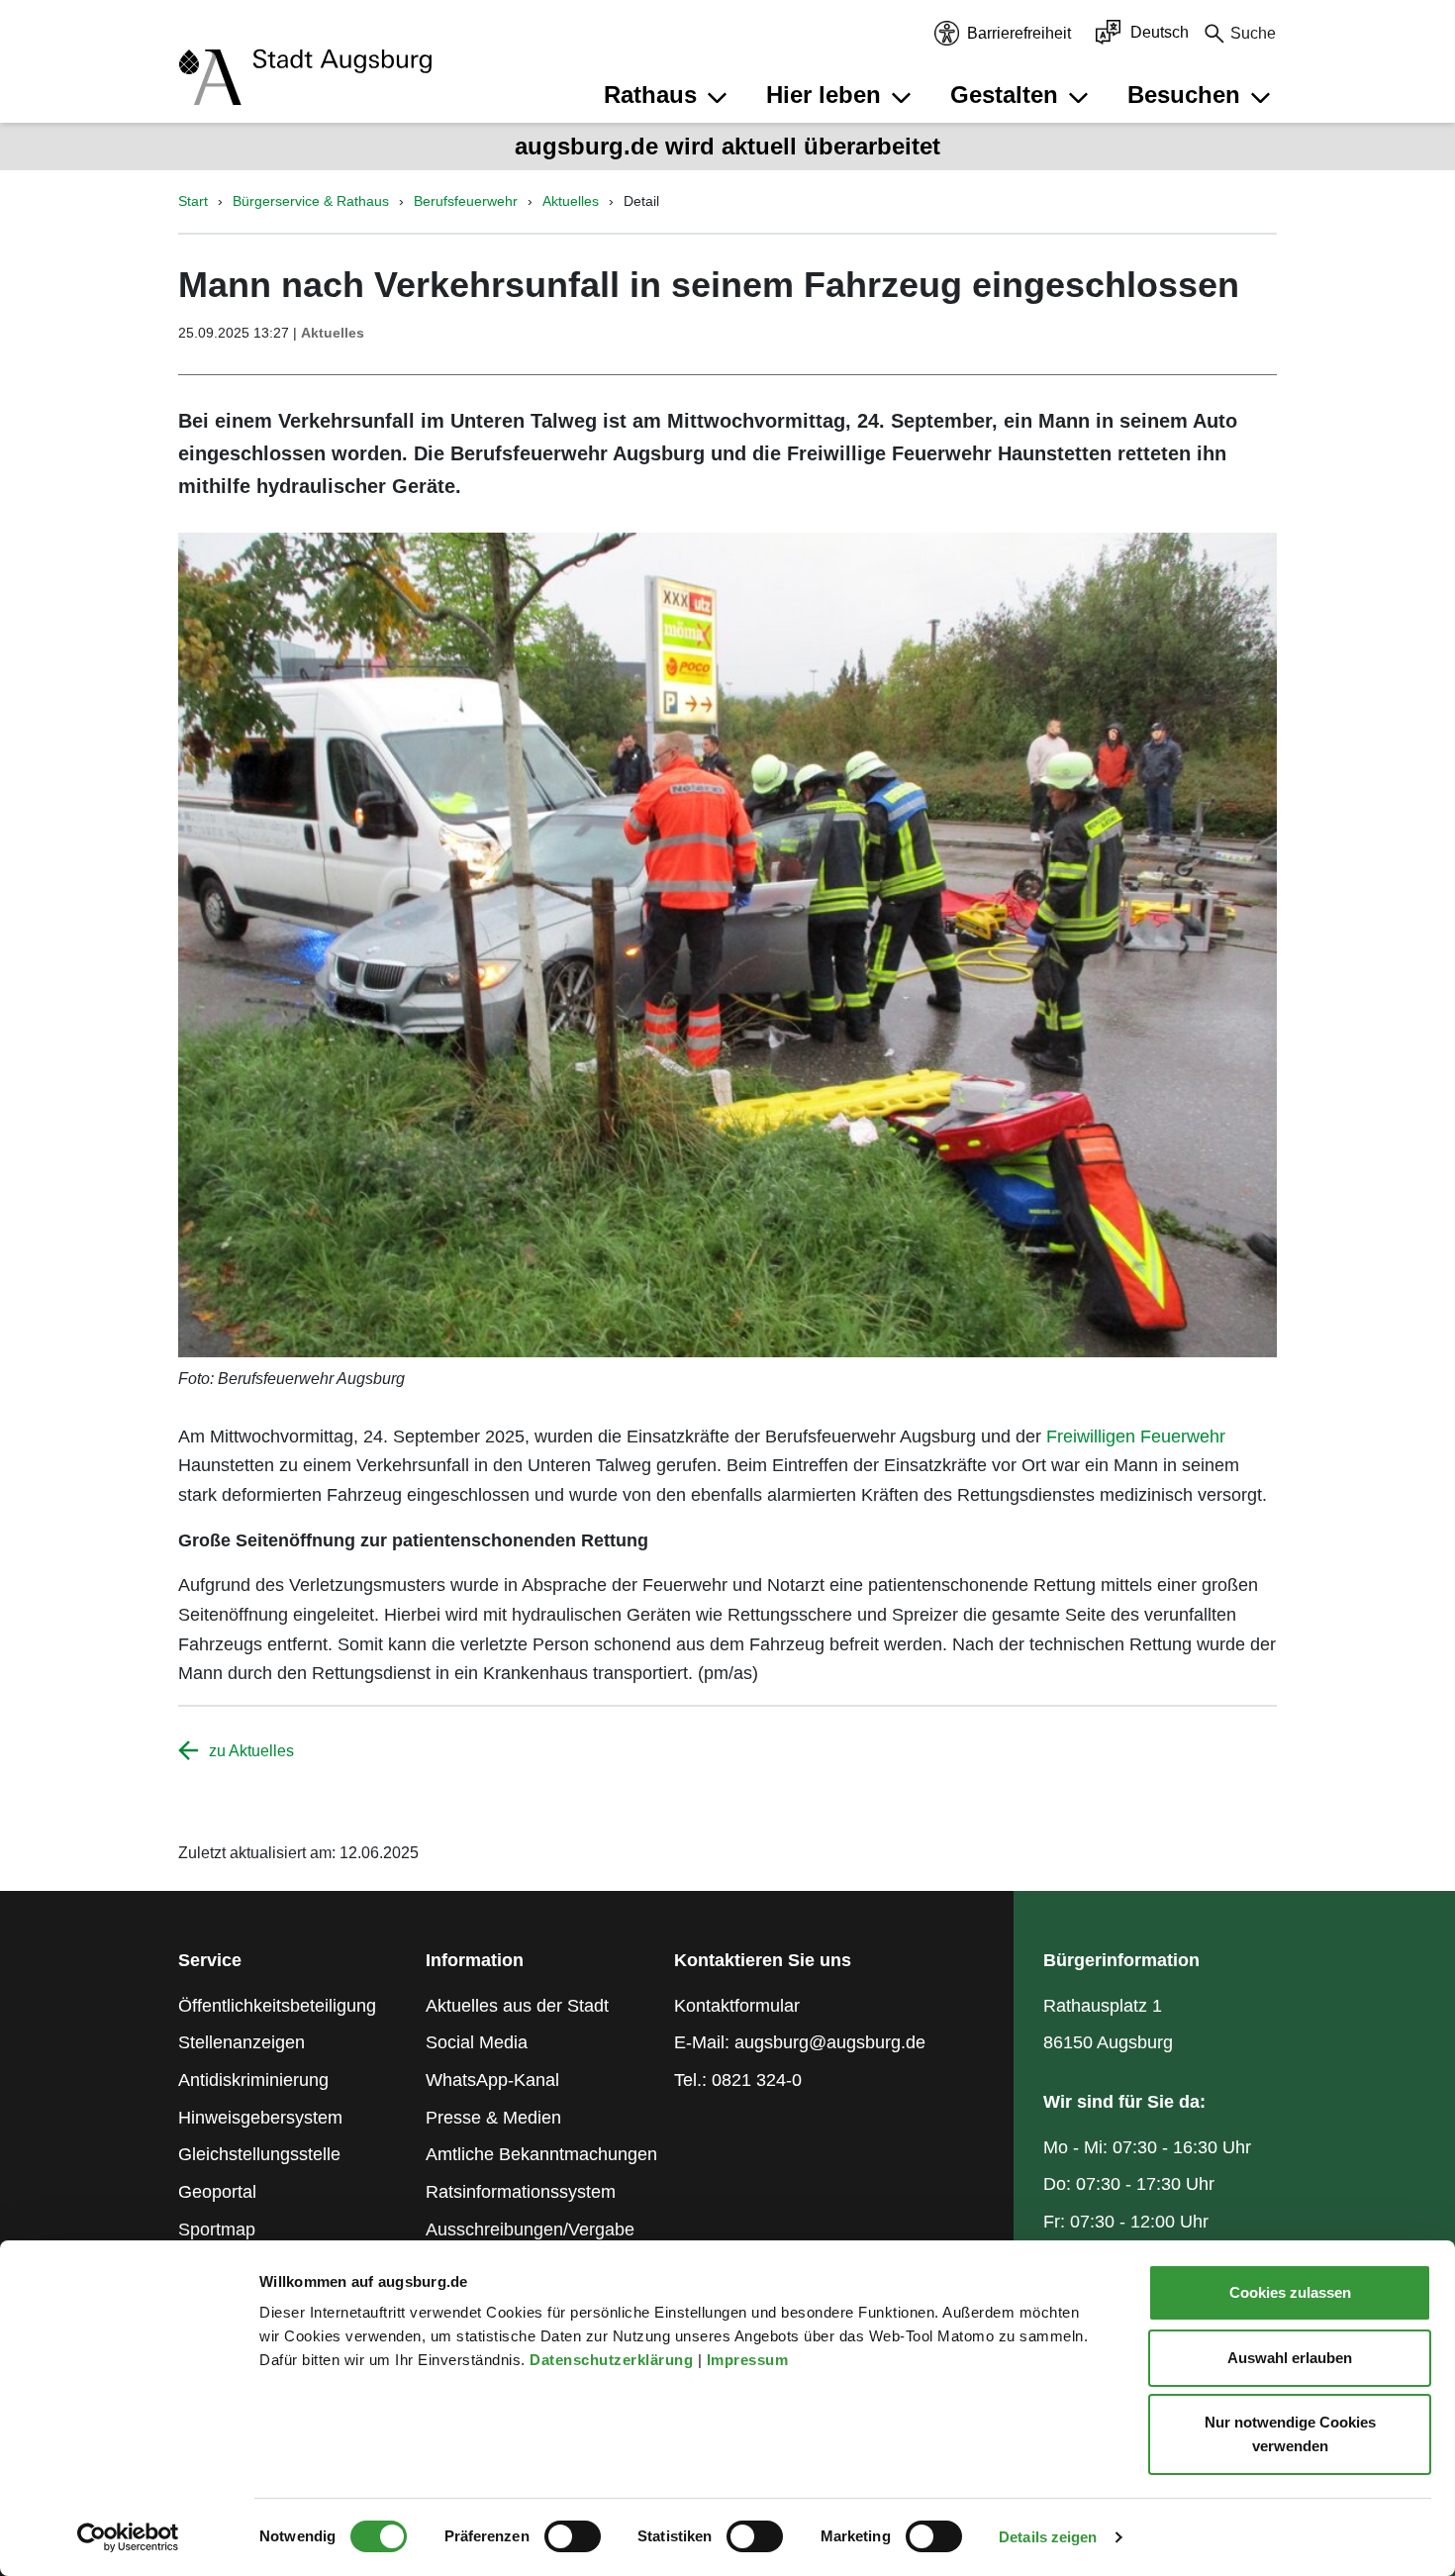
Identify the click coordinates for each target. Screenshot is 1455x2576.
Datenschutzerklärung (614, 2360)
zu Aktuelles (251, 1751)
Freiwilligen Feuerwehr (1136, 1437)
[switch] (573, 2536)
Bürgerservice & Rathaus (311, 201)
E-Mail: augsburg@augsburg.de (800, 2042)
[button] (668, 95)
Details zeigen (1048, 2537)
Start (193, 201)
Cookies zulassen (1290, 2292)
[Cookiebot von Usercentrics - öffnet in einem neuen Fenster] (128, 2537)
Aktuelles (571, 201)
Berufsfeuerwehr (466, 201)
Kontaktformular (737, 2006)
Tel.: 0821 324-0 (738, 2080)
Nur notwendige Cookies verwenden (1290, 2434)
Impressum (750, 2360)
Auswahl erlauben (1290, 2358)
